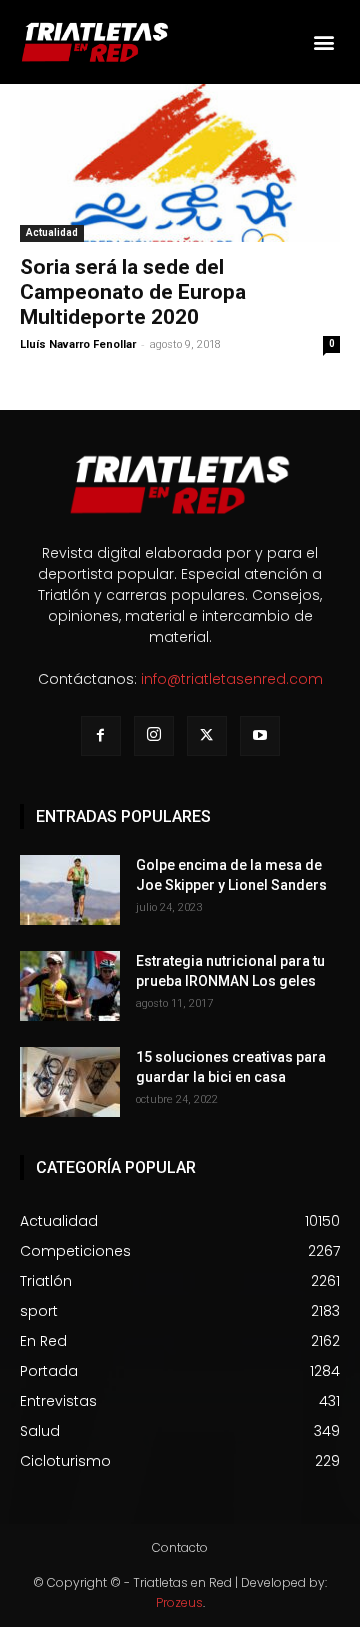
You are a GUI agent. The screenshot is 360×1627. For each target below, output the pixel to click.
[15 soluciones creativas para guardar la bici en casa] (70, 1082)
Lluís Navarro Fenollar (78, 344)
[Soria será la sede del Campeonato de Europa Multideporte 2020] (180, 163)
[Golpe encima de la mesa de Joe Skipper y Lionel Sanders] (70, 890)
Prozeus (179, 1602)
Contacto (180, 1547)
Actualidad (52, 232)
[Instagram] (154, 736)
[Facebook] (101, 736)
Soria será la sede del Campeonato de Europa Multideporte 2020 (133, 292)
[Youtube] (260, 736)
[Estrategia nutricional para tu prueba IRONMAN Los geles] (70, 986)
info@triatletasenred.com (232, 679)
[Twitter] (207, 736)
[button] (323, 41)
